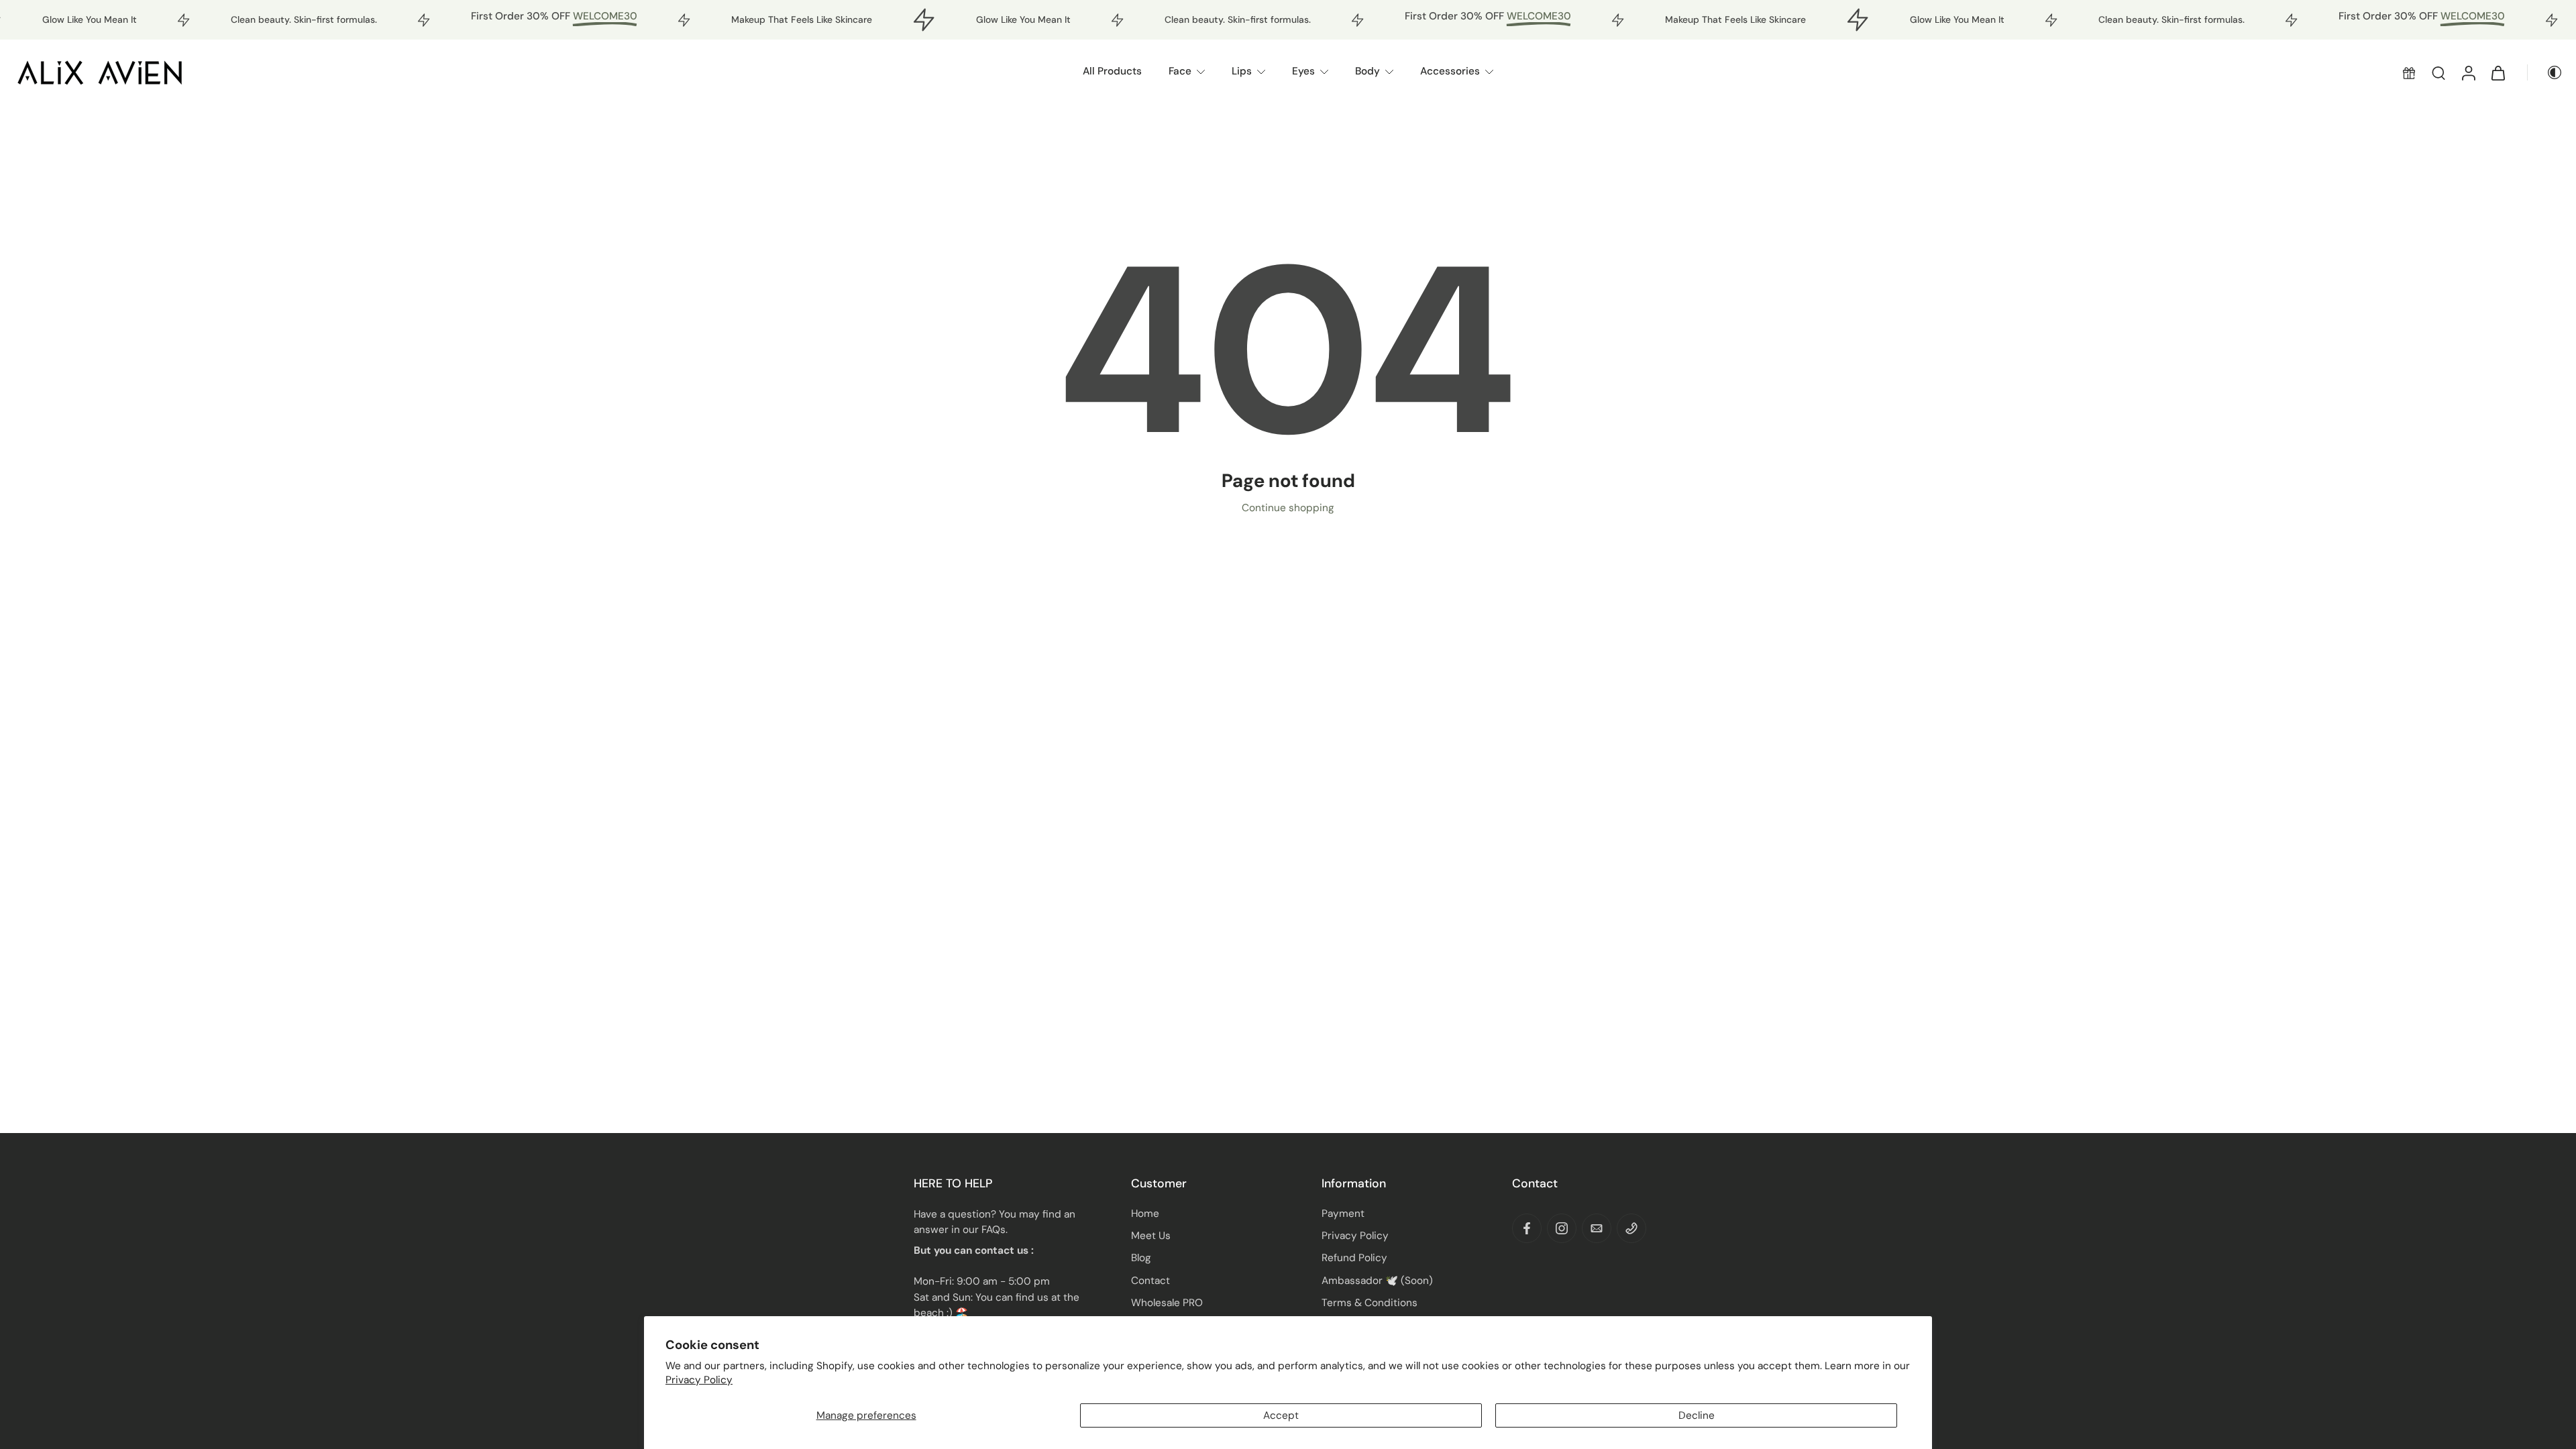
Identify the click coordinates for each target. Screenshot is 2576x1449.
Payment (1343, 1214)
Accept (1281, 1415)
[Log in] (2468, 72)
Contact (1150, 1281)
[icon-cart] (2498, 72)
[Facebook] (1527, 1228)
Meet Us (1151, 1236)
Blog (1141, 1258)
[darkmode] (2545, 72)
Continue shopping (1288, 508)
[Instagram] (1562, 1228)
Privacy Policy (699, 1380)
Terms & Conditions (1370, 1303)
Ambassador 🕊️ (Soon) (1377, 1281)
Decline (1697, 1415)
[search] (2438, 72)
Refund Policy (1354, 1258)
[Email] (1597, 1228)
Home (1145, 1214)
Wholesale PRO (1167, 1303)
